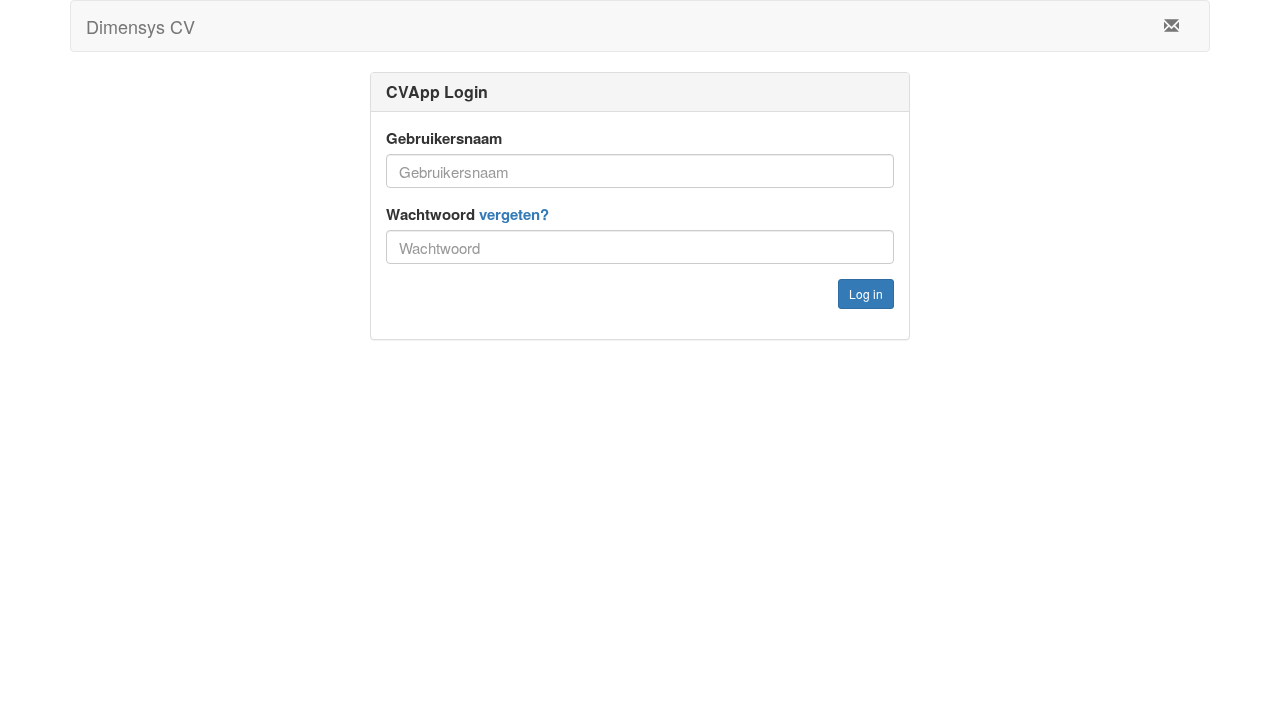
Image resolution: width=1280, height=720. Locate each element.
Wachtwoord (467, 214)
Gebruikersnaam (444, 138)
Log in (866, 293)
